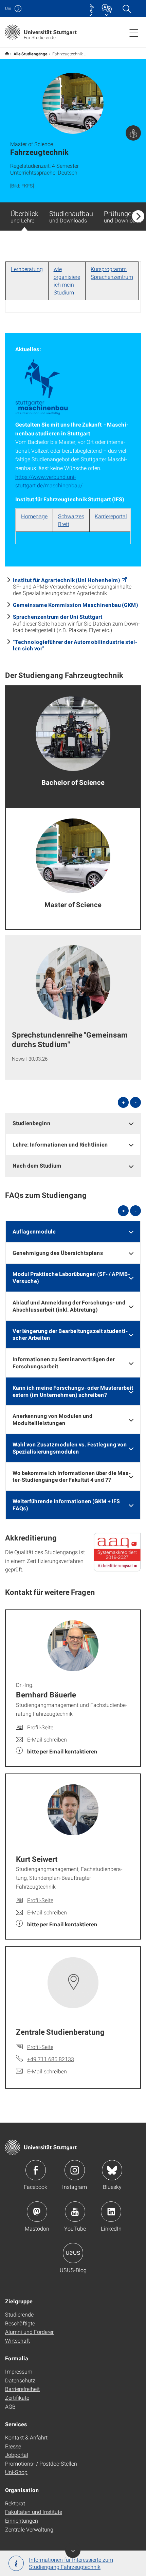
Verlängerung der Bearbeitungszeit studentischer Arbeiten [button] (70, 1334)
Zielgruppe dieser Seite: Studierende (133, 133)
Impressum (19, 2371)
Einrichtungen (22, 2520)
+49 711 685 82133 (51, 2059)
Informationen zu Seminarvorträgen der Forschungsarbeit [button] (64, 1363)
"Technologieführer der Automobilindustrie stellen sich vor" (75, 645)
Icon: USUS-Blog (73, 2253)
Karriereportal (111, 516)
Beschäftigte (20, 2323)
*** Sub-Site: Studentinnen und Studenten (7, 53)
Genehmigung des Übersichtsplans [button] (58, 1253)
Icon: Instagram (75, 2170)
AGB (10, 2406)
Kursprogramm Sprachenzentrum (112, 273)
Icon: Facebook (36, 2170)
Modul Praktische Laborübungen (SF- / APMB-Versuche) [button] (71, 1277)
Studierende (19, 2314)
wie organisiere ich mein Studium (67, 281)
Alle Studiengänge (31, 54)
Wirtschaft (17, 2340)
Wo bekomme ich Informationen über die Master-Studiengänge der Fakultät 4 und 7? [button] (72, 1476)
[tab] (73, 1123)
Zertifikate (17, 2398)
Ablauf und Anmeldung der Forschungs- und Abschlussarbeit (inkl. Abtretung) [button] (69, 1306)
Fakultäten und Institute (34, 2512)
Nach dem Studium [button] (37, 1165)
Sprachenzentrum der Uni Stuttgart (58, 617)
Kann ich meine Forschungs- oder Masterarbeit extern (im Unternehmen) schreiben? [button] (73, 1391)
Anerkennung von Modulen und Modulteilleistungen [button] (53, 1419)
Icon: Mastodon (37, 2212)
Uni (8, 8)
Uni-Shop (16, 2472)
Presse (13, 2446)
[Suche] (127, 8)
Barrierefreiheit (22, 2389)
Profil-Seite (40, 1727)
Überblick (24, 216)
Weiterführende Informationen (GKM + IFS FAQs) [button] (66, 1505)
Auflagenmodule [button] (34, 1231)
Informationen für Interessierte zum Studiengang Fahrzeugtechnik (71, 2563)
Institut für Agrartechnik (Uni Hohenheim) (67, 580)
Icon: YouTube (75, 2212)
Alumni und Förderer (29, 2332)
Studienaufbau (71, 216)
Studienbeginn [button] (32, 1123)
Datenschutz (20, 2380)
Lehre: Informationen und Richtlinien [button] (60, 1144)
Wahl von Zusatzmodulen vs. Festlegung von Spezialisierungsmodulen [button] (70, 1448)
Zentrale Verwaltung (29, 2529)
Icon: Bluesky (112, 2170)
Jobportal (17, 2455)
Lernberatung (27, 269)
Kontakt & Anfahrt (26, 2437)
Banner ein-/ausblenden (73, 2550)
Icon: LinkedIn (111, 2212)
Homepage (34, 516)
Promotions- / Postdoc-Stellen (41, 2463)
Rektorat (15, 2503)
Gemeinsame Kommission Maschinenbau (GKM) (76, 605)
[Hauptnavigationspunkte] (134, 33)
